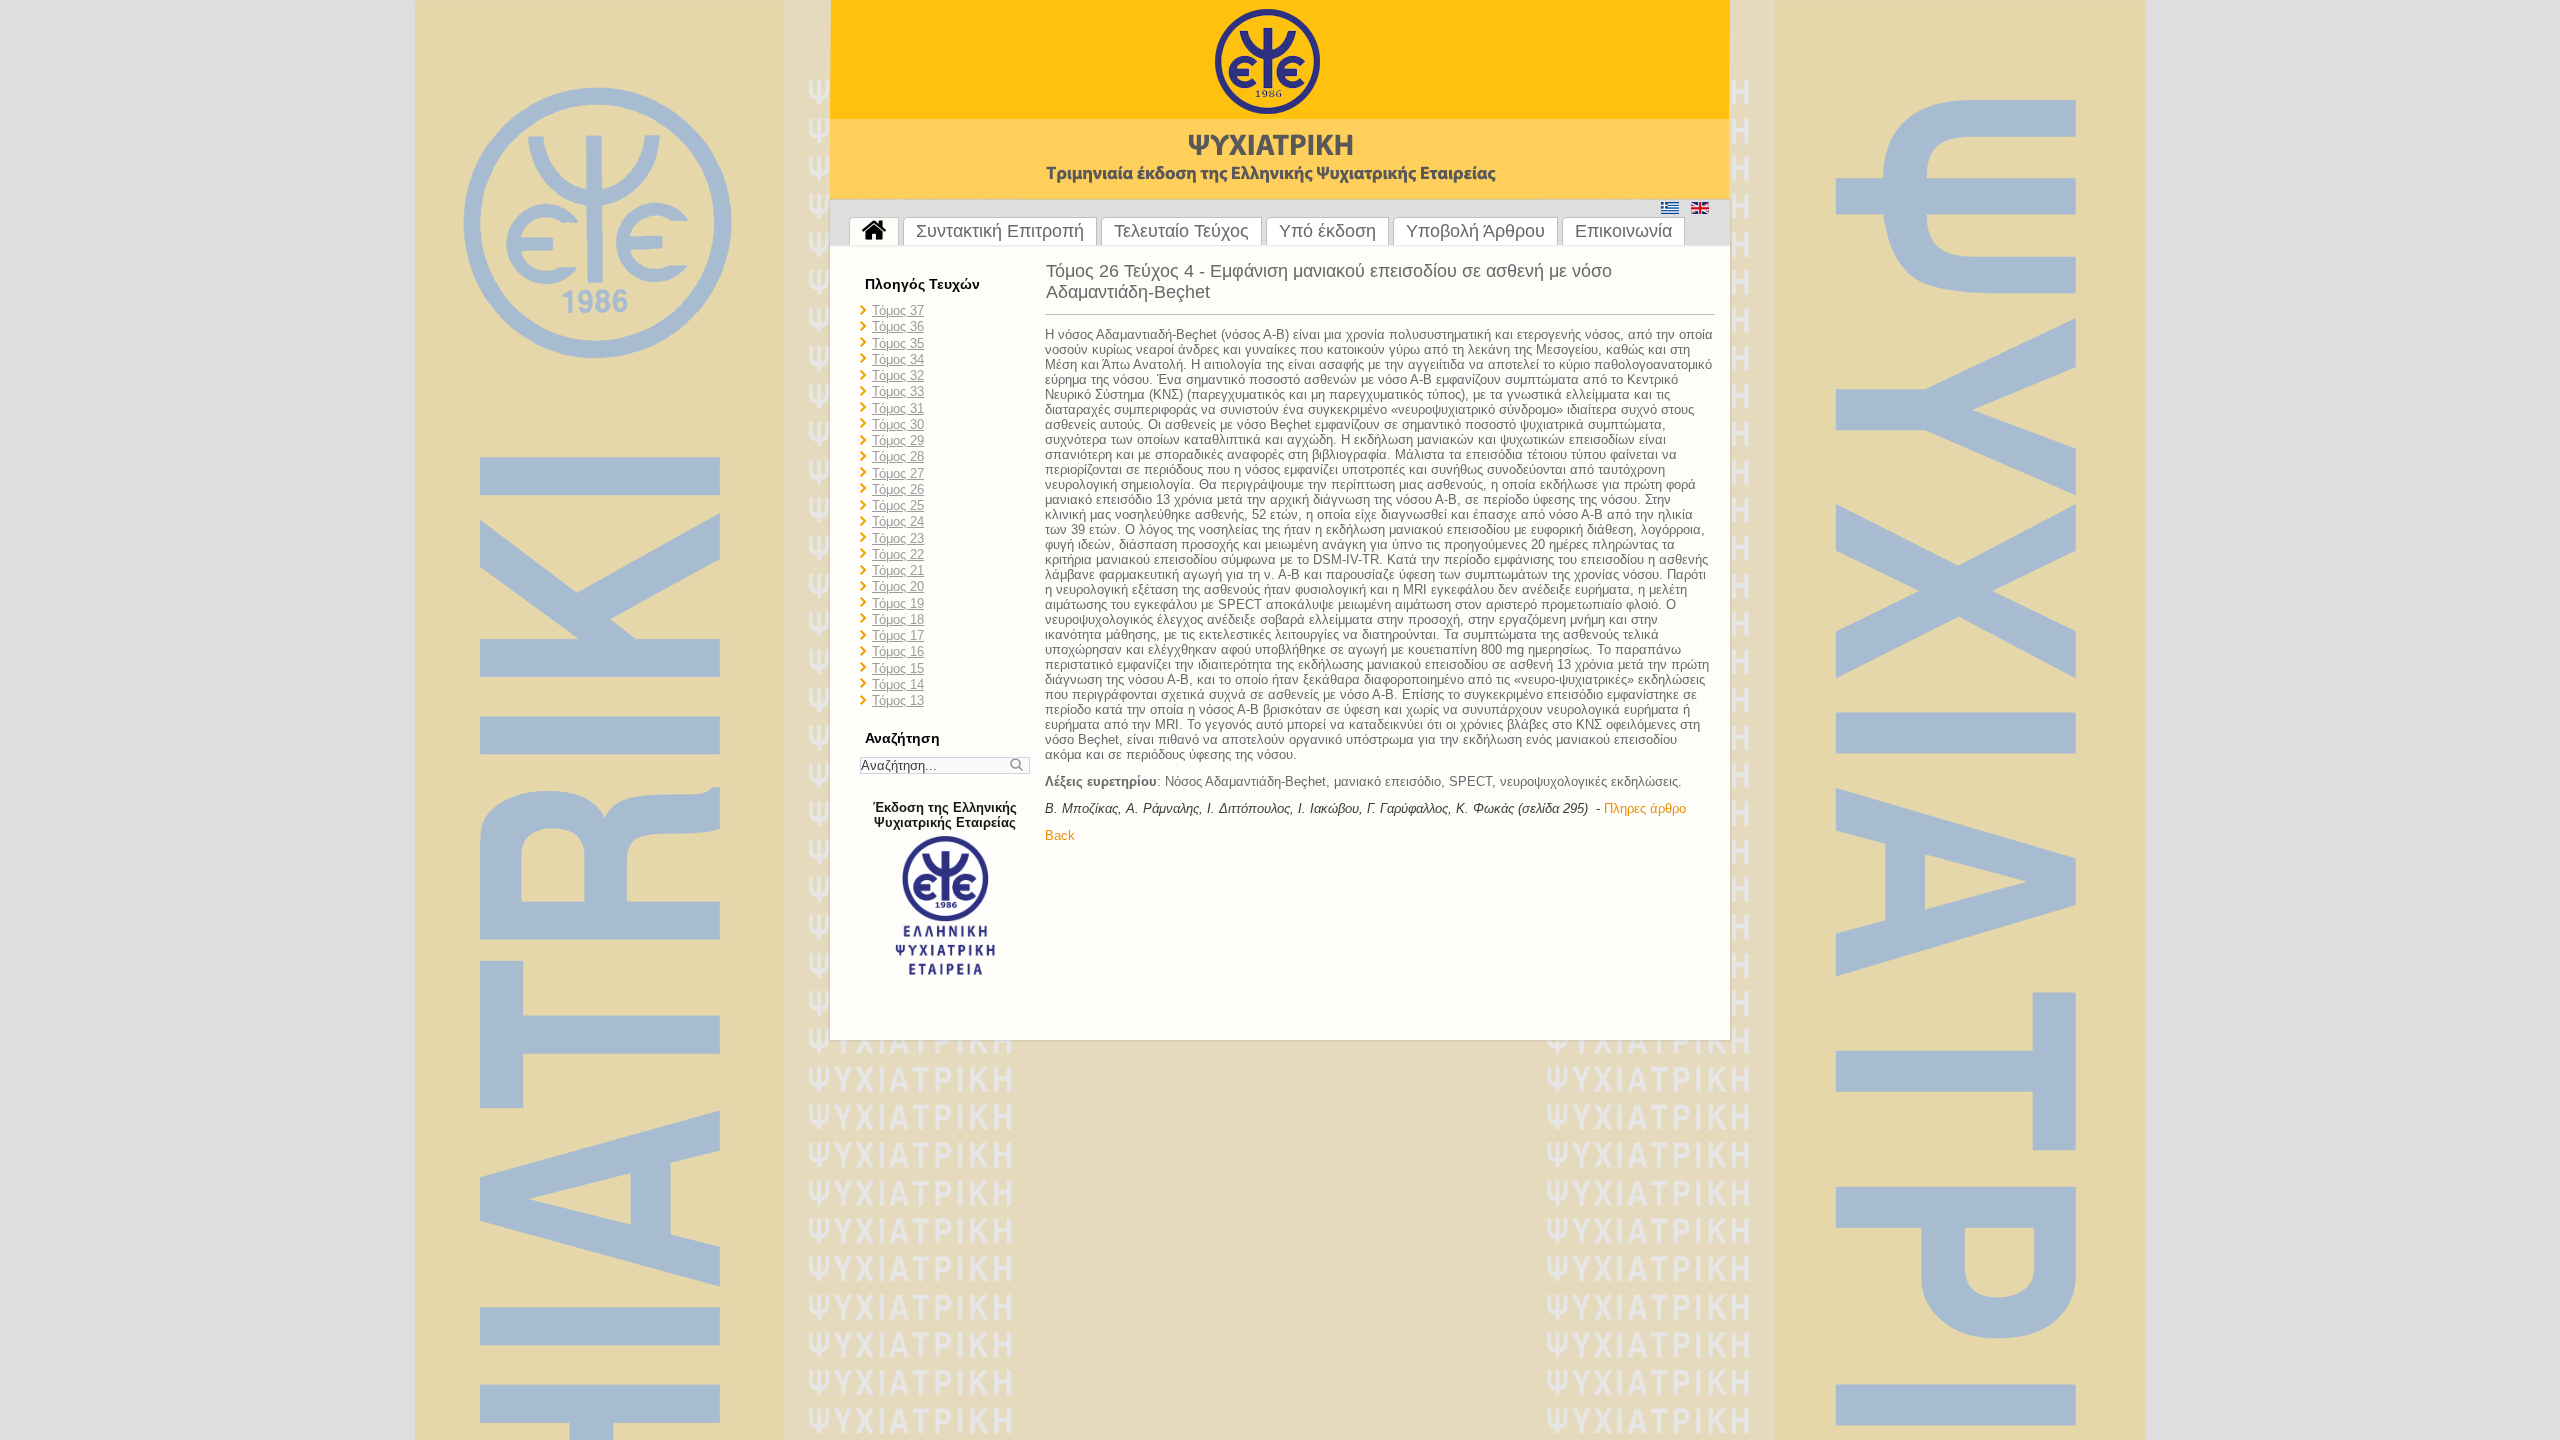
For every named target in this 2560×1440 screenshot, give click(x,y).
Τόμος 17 (898, 635)
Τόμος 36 (898, 326)
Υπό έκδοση (1327, 231)
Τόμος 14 (898, 684)
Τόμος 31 (898, 408)
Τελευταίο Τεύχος (1181, 231)
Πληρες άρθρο (1645, 808)
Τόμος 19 (898, 603)
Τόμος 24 (898, 521)
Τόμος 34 (898, 359)
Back (1060, 835)
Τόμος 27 (898, 473)
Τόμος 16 (898, 651)
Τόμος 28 (898, 456)
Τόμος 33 (898, 391)
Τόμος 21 (898, 570)
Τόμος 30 (898, 424)
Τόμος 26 (898, 489)
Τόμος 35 (898, 343)
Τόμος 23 (898, 538)
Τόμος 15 (898, 668)
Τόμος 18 (898, 619)
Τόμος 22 (898, 554)
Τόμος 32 (898, 375)
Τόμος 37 (898, 310)
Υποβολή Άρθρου (1475, 231)
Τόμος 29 (898, 440)
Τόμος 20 (898, 586)
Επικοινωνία (1623, 231)
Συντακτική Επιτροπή (1000, 231)
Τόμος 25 (898, 505)
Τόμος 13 (898, 700)
